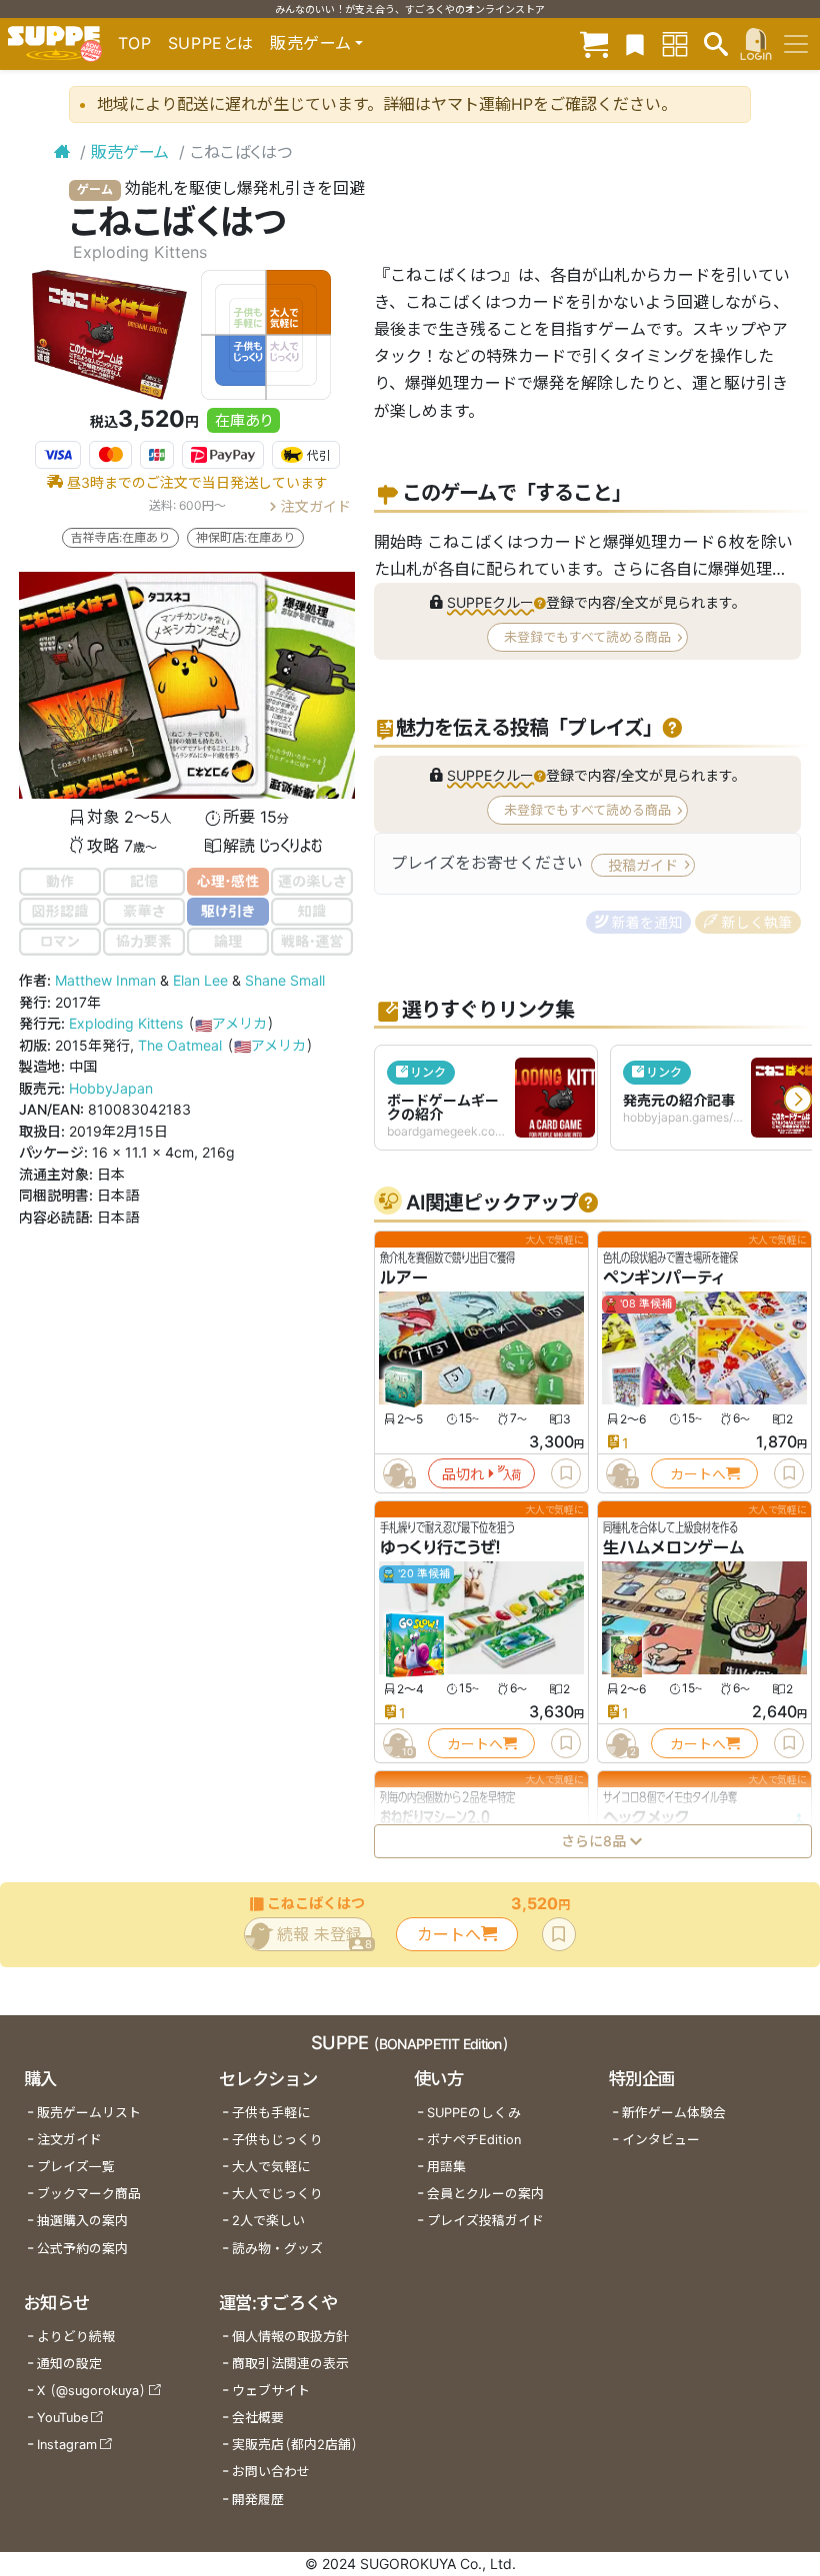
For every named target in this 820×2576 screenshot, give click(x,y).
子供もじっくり (277, 2140)
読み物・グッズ (277, 2249)
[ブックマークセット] (635, 43)
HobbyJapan (111, 1088)
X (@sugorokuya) (91, 2391)
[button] (496, 602)
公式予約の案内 (82, 2249)
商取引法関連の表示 (290, 2364)
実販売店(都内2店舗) (295, 2445)
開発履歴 (258, 2500)
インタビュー (661, 2140)
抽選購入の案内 (82, 2221)
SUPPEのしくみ (474, 2113)
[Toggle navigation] (796, 44)
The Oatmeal (180, 1045)
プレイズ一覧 (76, 2167)
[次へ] (798, 1100)
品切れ (463, 1474)
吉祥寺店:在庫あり (120, 537)
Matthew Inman (105, 980)
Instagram (67, 2445)
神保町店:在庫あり (245, 537)
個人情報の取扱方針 (290, 2337)
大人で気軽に (271, 2167)
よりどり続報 (76, 2337)
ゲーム (95, 189)
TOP (135, 43)
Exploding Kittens (126, 1023)
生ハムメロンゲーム (674, 1548)
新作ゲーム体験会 (674, 2113)
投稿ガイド (643, 865)
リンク (428, 1072)
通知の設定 (69, 2364)
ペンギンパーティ (664, 1278)
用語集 (446, 2167)
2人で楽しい (268, 2221)
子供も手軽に (271, 2113)
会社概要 (258, 2418)
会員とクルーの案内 (485, 2194)
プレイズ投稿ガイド (485, 2221)
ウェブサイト (271, 2391)
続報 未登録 (324, 1938)
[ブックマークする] (566, 1473)
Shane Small (285, 980)
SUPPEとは (211, 43)
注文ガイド (316, 505)
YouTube (62, 2418)
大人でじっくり (277, 2194)
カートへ (697, 1474)
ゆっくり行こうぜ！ (440, 1548)
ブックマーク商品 (89, 2194)
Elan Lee (200, 980)
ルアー (404, 1278)
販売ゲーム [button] (310, 43)
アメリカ (231, 1023)
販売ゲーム (130, 152)
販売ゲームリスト (89, 2113)
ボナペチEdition (474, 2140)
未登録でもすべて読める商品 (587, 637)
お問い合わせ (271, 2472)
